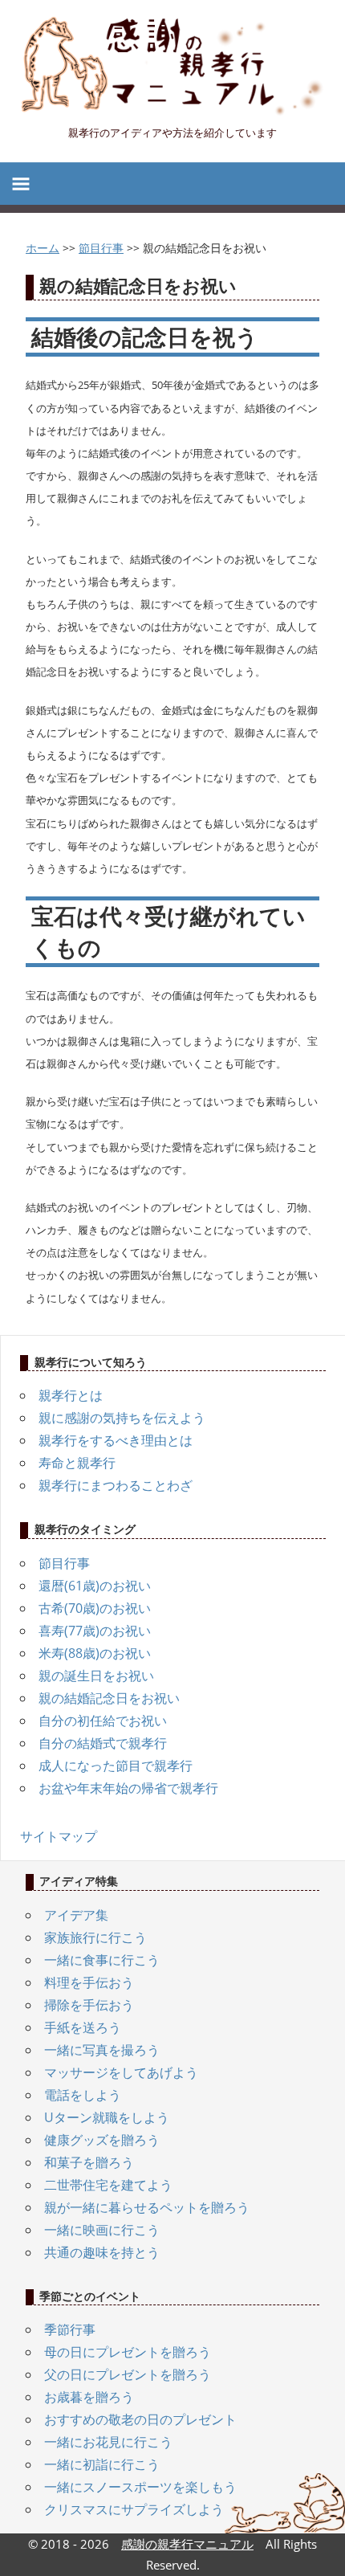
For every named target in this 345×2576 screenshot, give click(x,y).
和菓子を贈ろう (89, 2162)
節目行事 (64, 1563)
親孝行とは (71, 1395)
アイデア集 (76, 1915)
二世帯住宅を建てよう (108, 2185)
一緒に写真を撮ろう (102, 2050)
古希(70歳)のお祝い (95, 1608)
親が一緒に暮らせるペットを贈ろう (147, 2207)
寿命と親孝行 (77, 1463)
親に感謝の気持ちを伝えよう (122, 1418)
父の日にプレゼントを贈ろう (128, 2374)
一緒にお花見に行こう (108, 2442)
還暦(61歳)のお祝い (95, 1586)
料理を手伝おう (89, 1982)
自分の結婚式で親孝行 (103, 1743)
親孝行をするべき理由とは (116, 1440)
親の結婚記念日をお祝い (109, 1698)
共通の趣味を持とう (102, 2252)
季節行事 (70, 2329)
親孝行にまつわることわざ (116, 1485)
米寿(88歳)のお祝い (95, 1653)
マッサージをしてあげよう (121, 2072)
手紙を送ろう (83, 2027)
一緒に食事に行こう (102, 1960)
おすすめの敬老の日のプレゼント (140, 2419)
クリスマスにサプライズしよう (134, 2509)
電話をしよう (83, 2095)
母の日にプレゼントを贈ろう (128, 2352)
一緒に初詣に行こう (102, 2464)
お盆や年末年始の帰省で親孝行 (128, 1788)
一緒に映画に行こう (102, 2230)
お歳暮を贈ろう (89, 2397)
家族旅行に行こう (95, 1937)
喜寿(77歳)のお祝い (95, 1631)
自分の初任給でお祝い (103, 1721)
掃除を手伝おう (89, 2005)
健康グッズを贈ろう (102, 2140)
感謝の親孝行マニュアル (187, 2544)
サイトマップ (59, 1836)
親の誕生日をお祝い (96, 1676)
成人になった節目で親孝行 (116, 1766)
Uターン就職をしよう (107, 2117)
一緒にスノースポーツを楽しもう (140, 2487)
